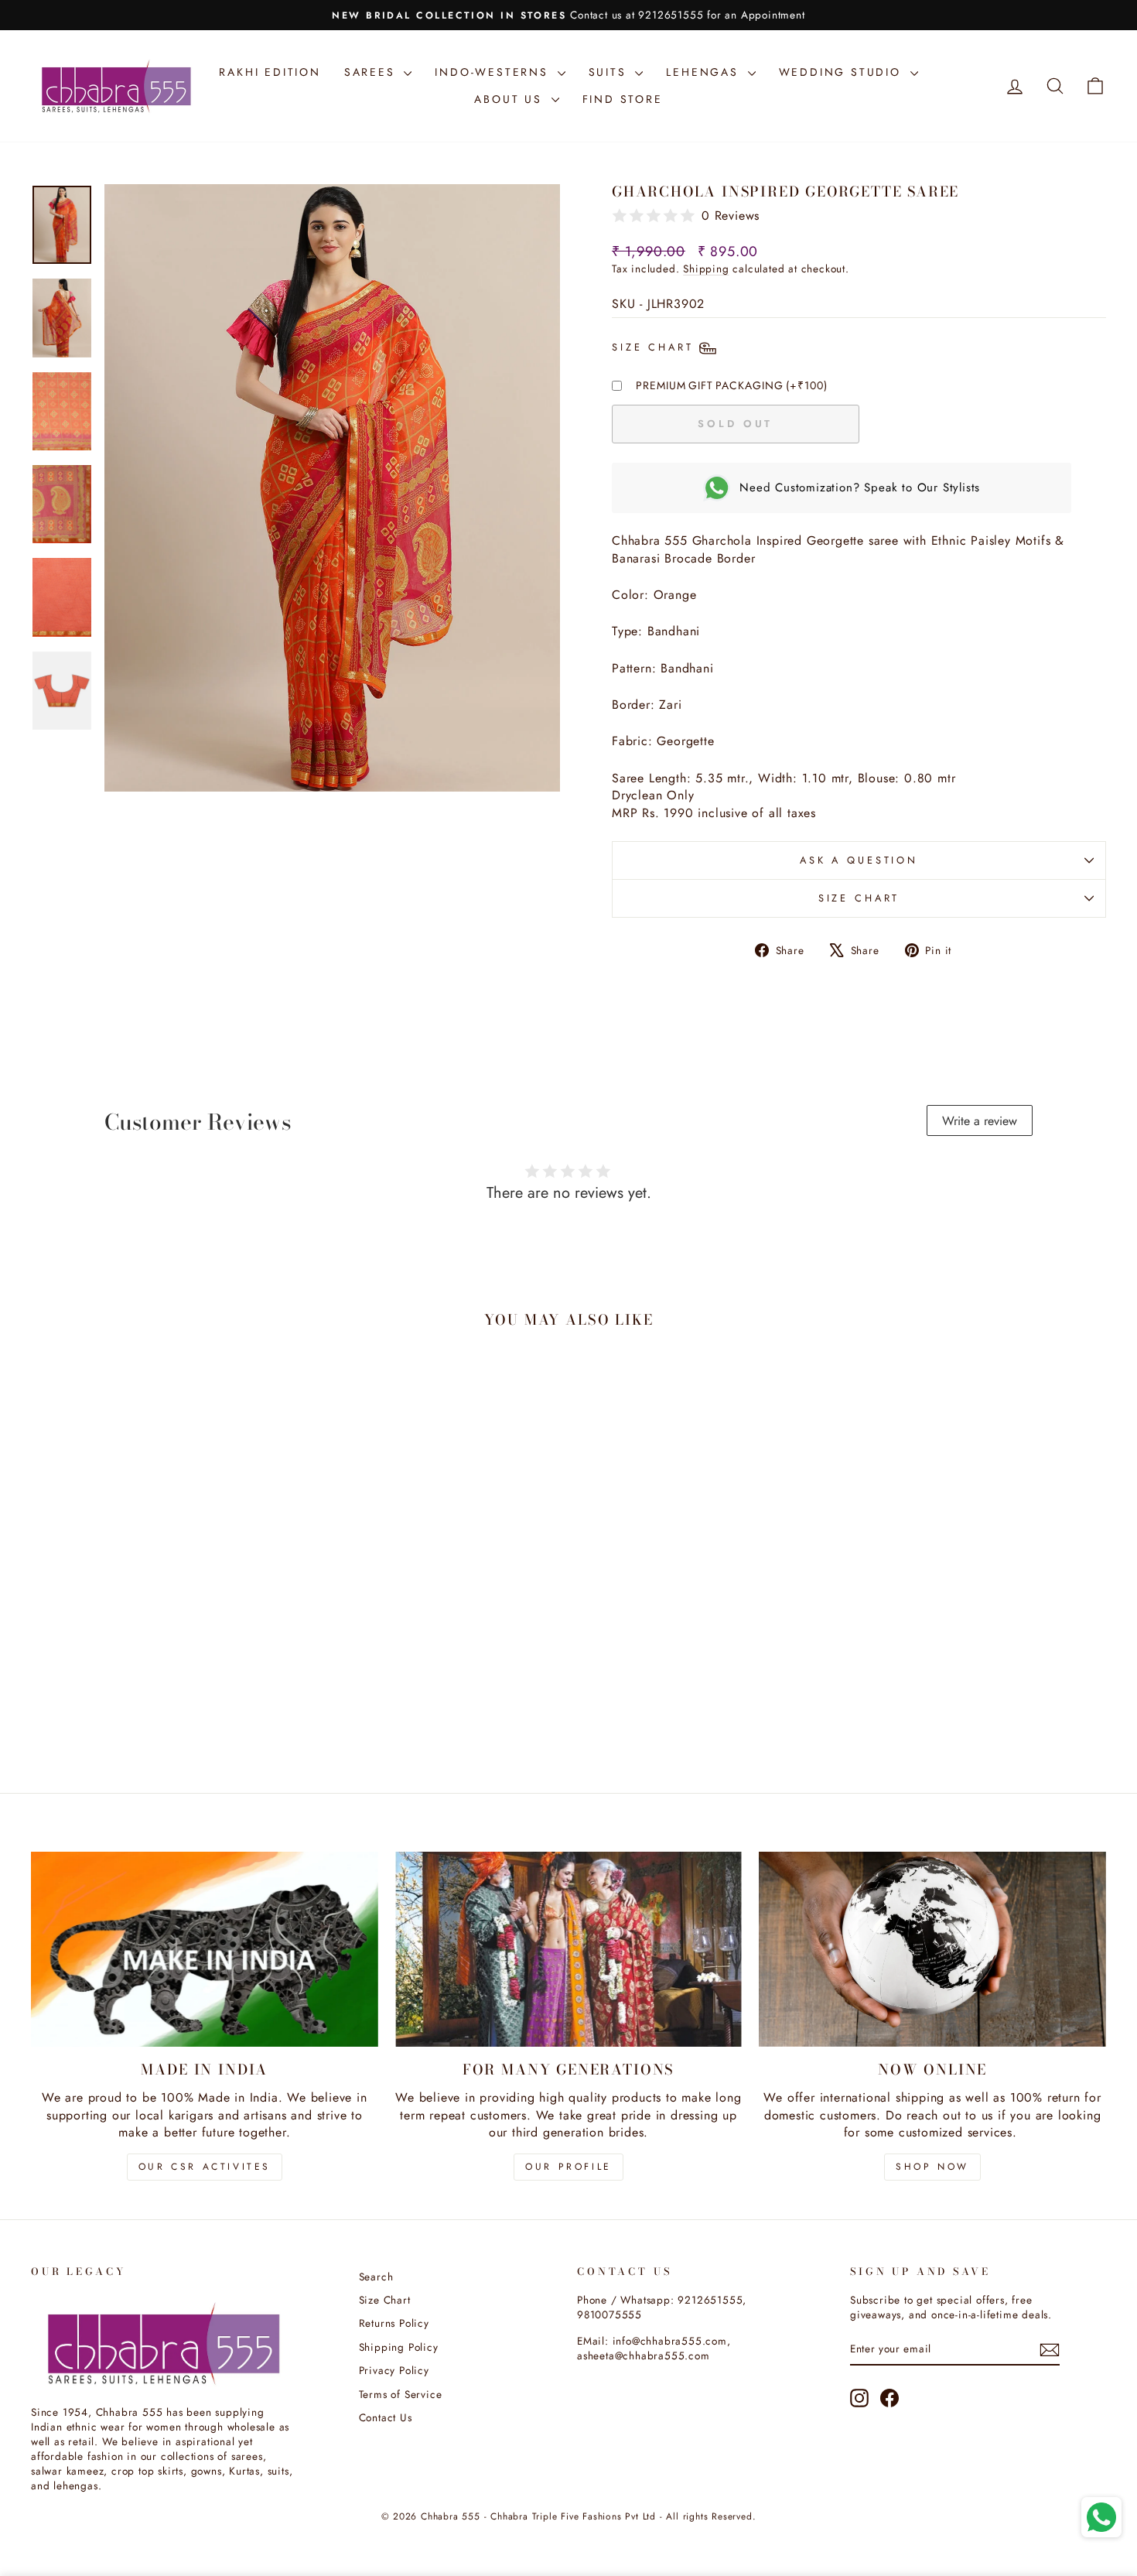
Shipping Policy (399, 2347)
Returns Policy (394, 2323)
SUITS (610, 72)
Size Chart (859, 898)
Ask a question (859, 860)
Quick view (159, 1668)
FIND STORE (623, 99)
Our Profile (568, 2167)
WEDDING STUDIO (843, 72)
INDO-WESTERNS (494, 72)
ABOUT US (510, 99)
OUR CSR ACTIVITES (205, 2167)
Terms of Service (401, 2394)
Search (376, 2277)
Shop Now (932, 2167)
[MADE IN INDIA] (205, 1949)
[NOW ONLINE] (932, 1949)
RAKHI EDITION (270, 72)
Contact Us (386, 2417)
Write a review (980, 1121)
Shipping (706, 269)
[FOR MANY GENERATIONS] (569, 1949)
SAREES (372, 72)
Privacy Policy (394, 2370)
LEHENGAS (705, 72)
